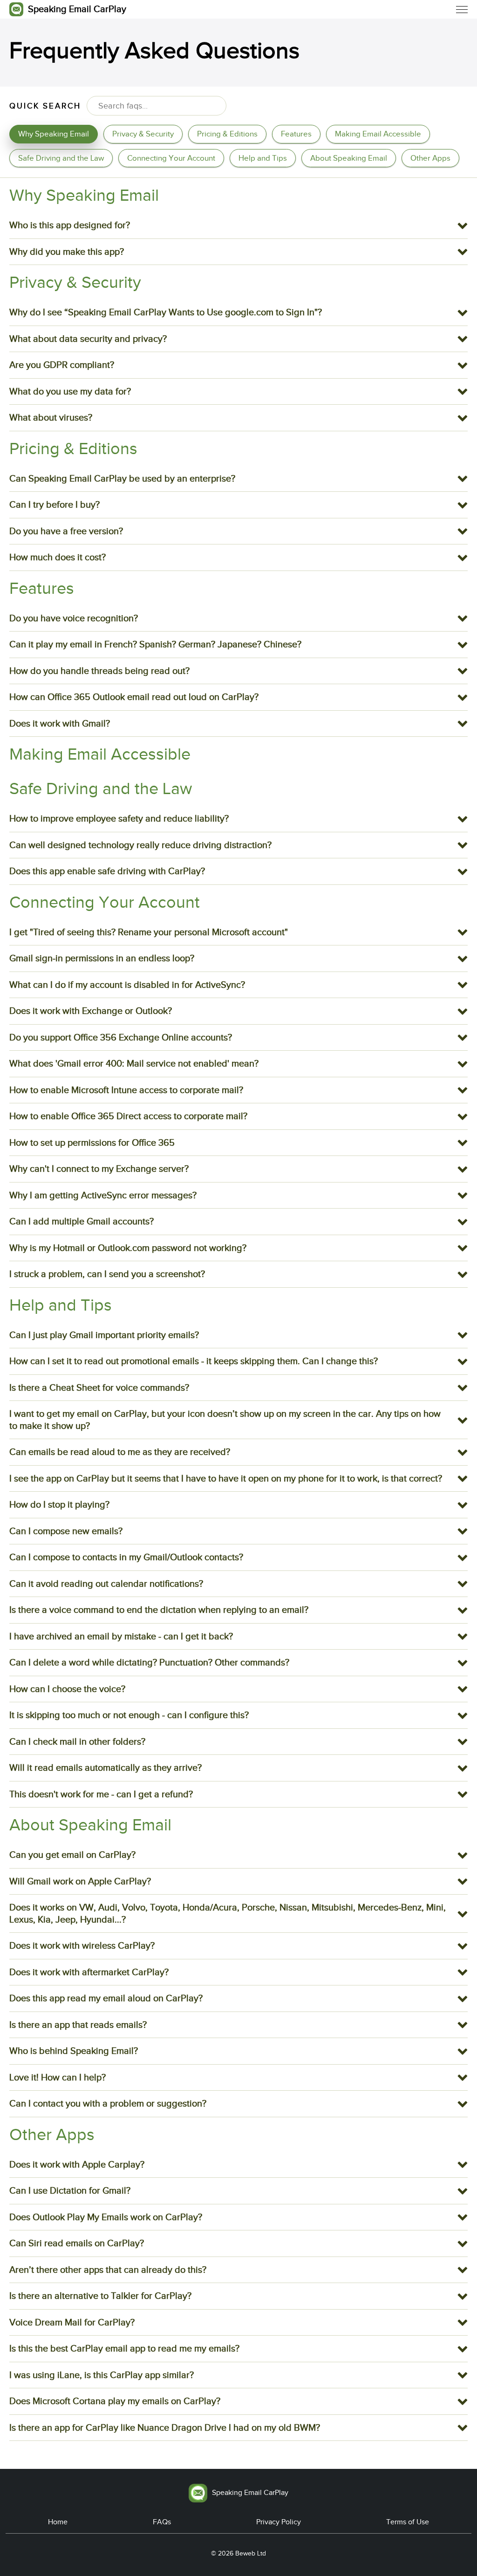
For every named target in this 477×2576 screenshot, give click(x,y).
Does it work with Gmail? (60, 723)
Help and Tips (263, 158)
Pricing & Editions (227, 134)
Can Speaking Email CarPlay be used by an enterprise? (122, 478)
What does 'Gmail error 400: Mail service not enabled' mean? (134, 1063)
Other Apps (430, 158)
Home (58, 2522)
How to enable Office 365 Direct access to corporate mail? (128, 1116)
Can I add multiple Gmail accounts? (82, 1221)
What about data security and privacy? (88, 339)
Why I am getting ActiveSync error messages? (103, 1195)
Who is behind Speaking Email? (74, 2051)
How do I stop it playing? (59, 1504)
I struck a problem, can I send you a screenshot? (107, 1274)
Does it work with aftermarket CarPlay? (89, 1972)
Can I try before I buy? (55, 504)
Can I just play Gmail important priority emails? (104, 1335)
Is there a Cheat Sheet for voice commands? (99, 1387)
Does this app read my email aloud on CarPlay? (106, 1998)
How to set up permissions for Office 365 (92, 1142)
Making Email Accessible (378, 134)
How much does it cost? (58, 557)
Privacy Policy (279, 2522)
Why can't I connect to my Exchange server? (99, 1169)
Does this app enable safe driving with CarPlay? (107, 871)
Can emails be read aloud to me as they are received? (120, 1452)
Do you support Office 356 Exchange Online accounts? (121, 1037)
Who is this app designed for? (70, 225)
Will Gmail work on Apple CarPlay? (80, 1881)
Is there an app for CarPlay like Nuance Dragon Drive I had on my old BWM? (165, 2427)
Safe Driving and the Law (61, 158)
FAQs (162, 2522)
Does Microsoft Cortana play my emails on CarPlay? (115, 2401)
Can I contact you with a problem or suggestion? (108, 2103)
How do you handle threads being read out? (99, 671)
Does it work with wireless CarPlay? (82, 1945)
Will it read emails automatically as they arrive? (106, 1767)
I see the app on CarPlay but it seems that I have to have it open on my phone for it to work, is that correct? (226, 1478)
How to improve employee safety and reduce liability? (119, 818)
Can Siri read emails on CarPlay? (77, 2243)
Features (296, 134)
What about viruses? (51, 417)
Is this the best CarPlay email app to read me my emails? (124, 2348)
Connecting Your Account (171, 158)
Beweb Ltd (251, 2553)
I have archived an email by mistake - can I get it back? (121, 1636)
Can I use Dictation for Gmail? (70, 2190)
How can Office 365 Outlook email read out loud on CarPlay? (134, 697)
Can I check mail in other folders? (77, 1741)
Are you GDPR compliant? (62, 365)
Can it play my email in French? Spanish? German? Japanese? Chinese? (155, 644)
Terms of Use (408, 2522)
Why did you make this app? (67, 251)
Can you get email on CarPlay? (72, 1855)
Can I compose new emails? (66, 1531)
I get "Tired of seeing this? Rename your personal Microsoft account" (149, 932)
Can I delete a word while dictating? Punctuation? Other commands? (149, 1662)
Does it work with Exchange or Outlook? (91, 1011)
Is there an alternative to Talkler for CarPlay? (100, 2296)
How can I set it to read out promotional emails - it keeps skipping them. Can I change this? (194, 1361)
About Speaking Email (349, 158)
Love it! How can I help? (58, 2077)
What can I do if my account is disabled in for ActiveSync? (127, 985)
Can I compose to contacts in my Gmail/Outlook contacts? (126, 1557)
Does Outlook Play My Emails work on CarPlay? (106, 2217)
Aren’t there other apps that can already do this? (108, 2270)
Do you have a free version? (66, 531)
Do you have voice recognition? (74, 618)
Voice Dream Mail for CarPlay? (72, 2322)
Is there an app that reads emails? (78, 2025)
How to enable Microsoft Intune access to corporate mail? (126, 1090)
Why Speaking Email (54, 134)
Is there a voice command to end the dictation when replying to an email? (159, 1610)
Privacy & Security (143, 134)
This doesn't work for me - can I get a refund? (101, 1794)
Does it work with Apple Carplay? (77, 2164)
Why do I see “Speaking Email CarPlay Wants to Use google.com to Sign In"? (166, 312)
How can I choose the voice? (67, 1689)
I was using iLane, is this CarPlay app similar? (102, 2375)
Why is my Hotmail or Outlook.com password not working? (128, 1248)
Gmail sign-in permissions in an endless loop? (102, 958)
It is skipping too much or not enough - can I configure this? (129, 1715)
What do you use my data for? (70, 391)
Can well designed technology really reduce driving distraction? (140, 845)
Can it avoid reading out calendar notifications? (106, 1584)
